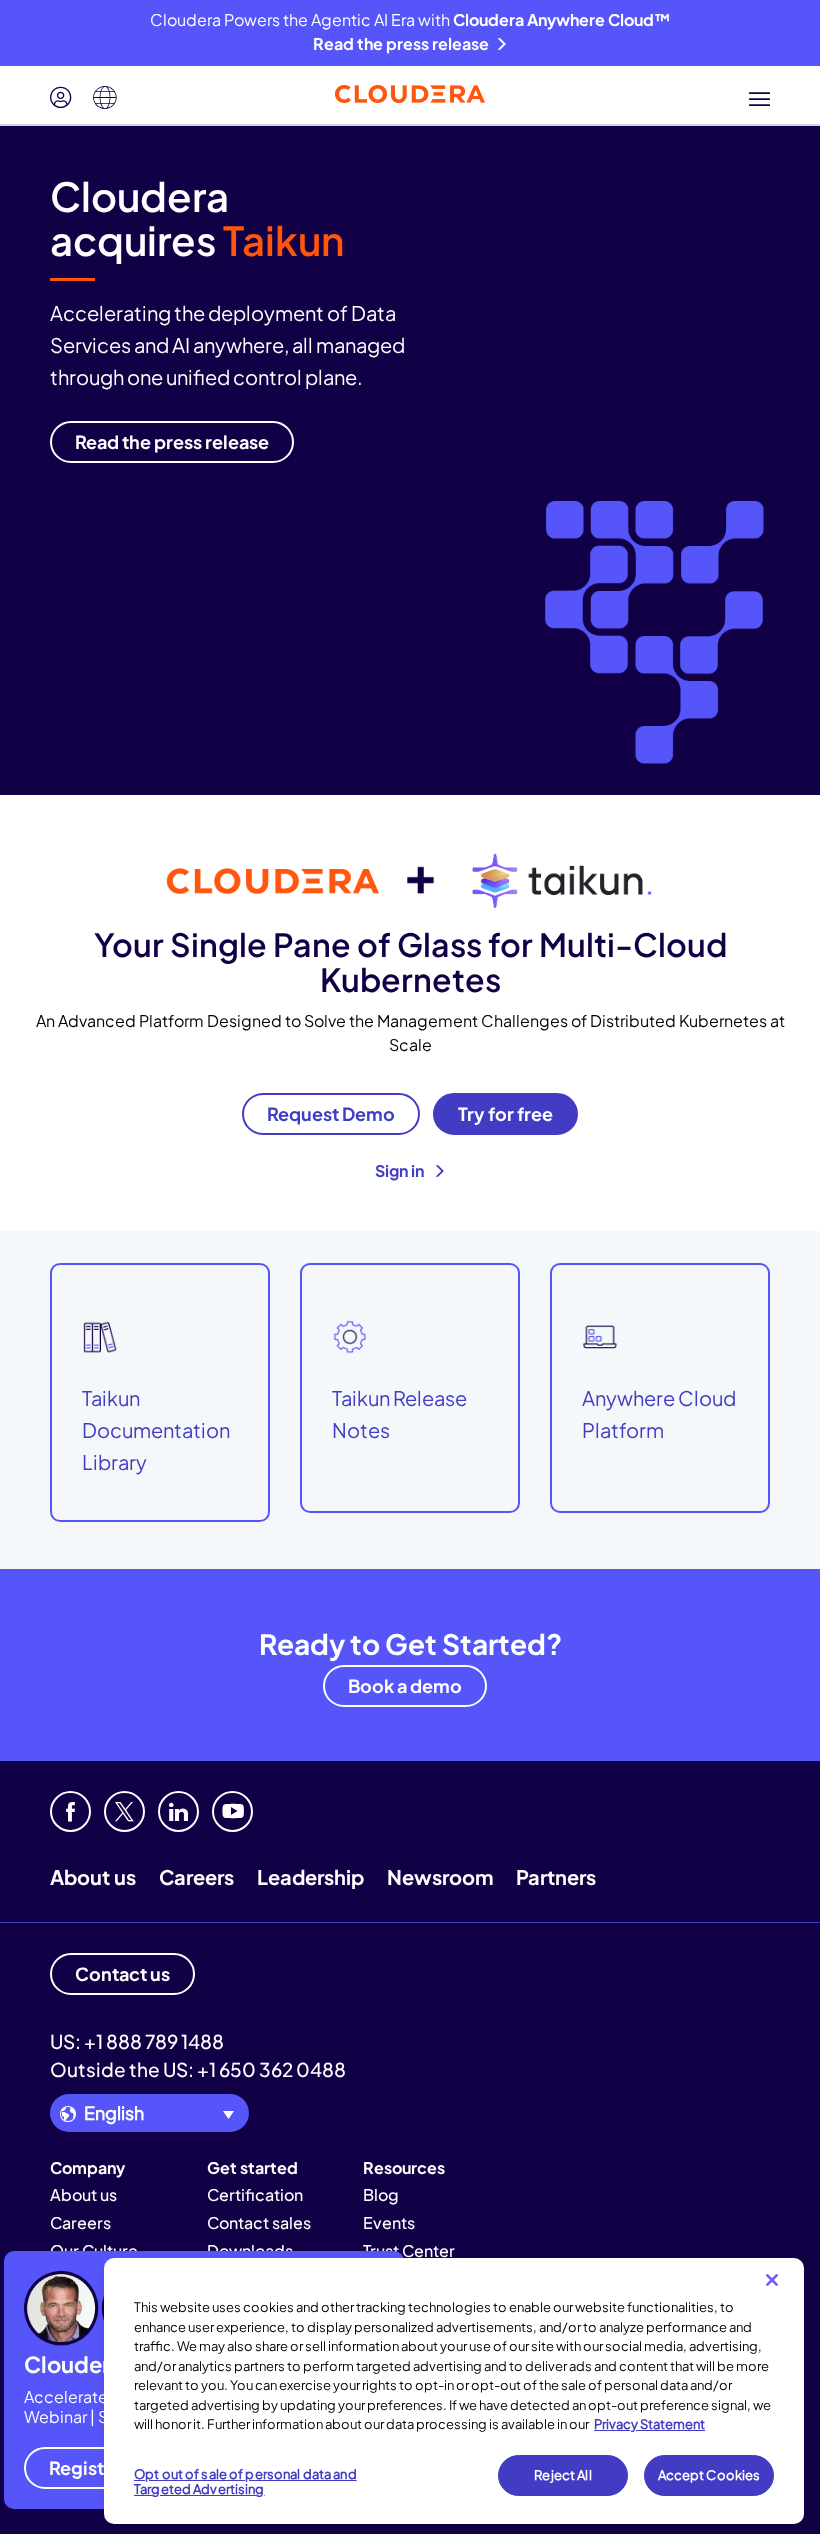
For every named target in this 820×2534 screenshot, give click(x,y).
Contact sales (259, 2222)
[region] (454, 2391)
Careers (196, 1876)
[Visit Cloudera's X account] (124, 1811)
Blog (381, 2194)
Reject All (562, 2475)
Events (389, 2222)
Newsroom (440, 1876)
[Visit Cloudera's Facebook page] (70, 1811)
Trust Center (409, 2250)
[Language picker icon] (105, 98)
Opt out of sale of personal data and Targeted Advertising (245, 2482)
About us (93, 1876)
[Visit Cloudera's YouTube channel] (232, 1811)
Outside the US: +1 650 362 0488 (198, 2069)
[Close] (772, 2280)
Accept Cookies (709, 2475)
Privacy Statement (649, 2424)
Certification (255, 2194)
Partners (556, 1876)
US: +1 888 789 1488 (137, 2041)
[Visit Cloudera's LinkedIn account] (178, 1811)
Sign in (401, 1170)
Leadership (310, 1876)
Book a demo (405, 1685)
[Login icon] (61, 98)
